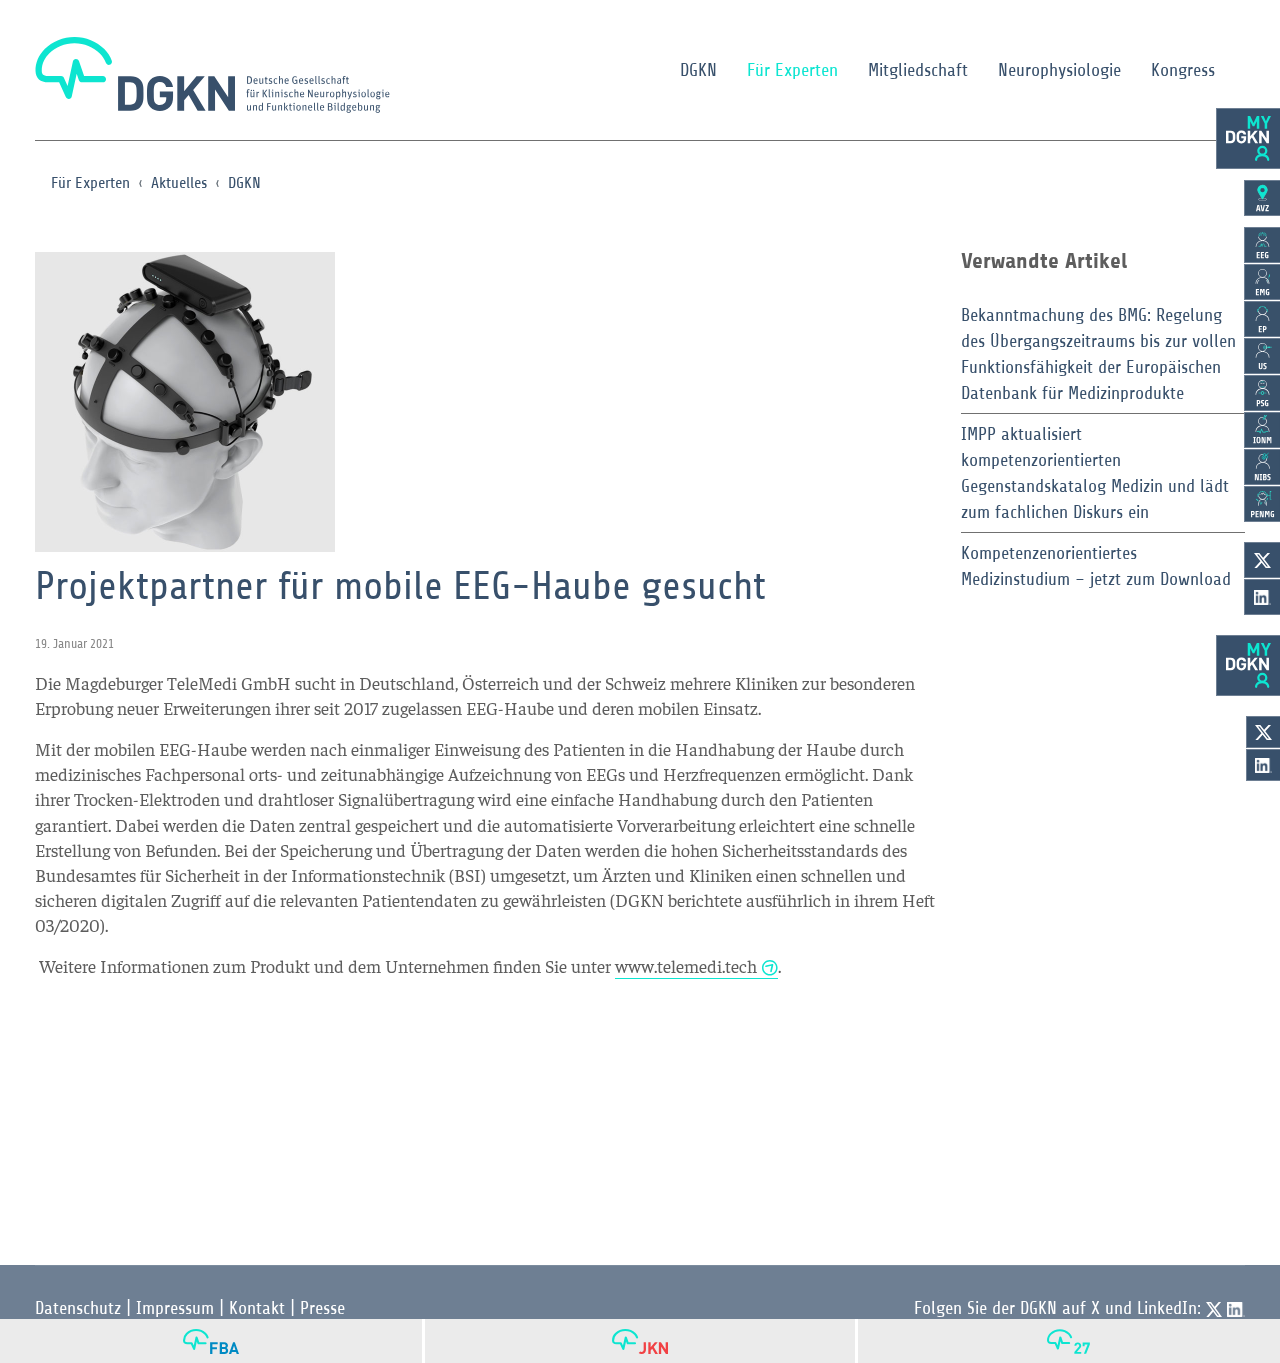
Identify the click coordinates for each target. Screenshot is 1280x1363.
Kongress (1183, 70)
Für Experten (792, 70)
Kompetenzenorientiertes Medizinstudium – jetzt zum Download (1096, 566)
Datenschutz (78, 1308)
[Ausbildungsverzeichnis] (1262, 198)
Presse (322, 1308)
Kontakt (257, 1308)
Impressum (175, 1308)
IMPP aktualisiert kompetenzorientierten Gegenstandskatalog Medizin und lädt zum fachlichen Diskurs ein (1095, 473)
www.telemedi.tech (686, 965)
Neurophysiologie (1059, 70)
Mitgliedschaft (918, 70)
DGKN (698, 70)
